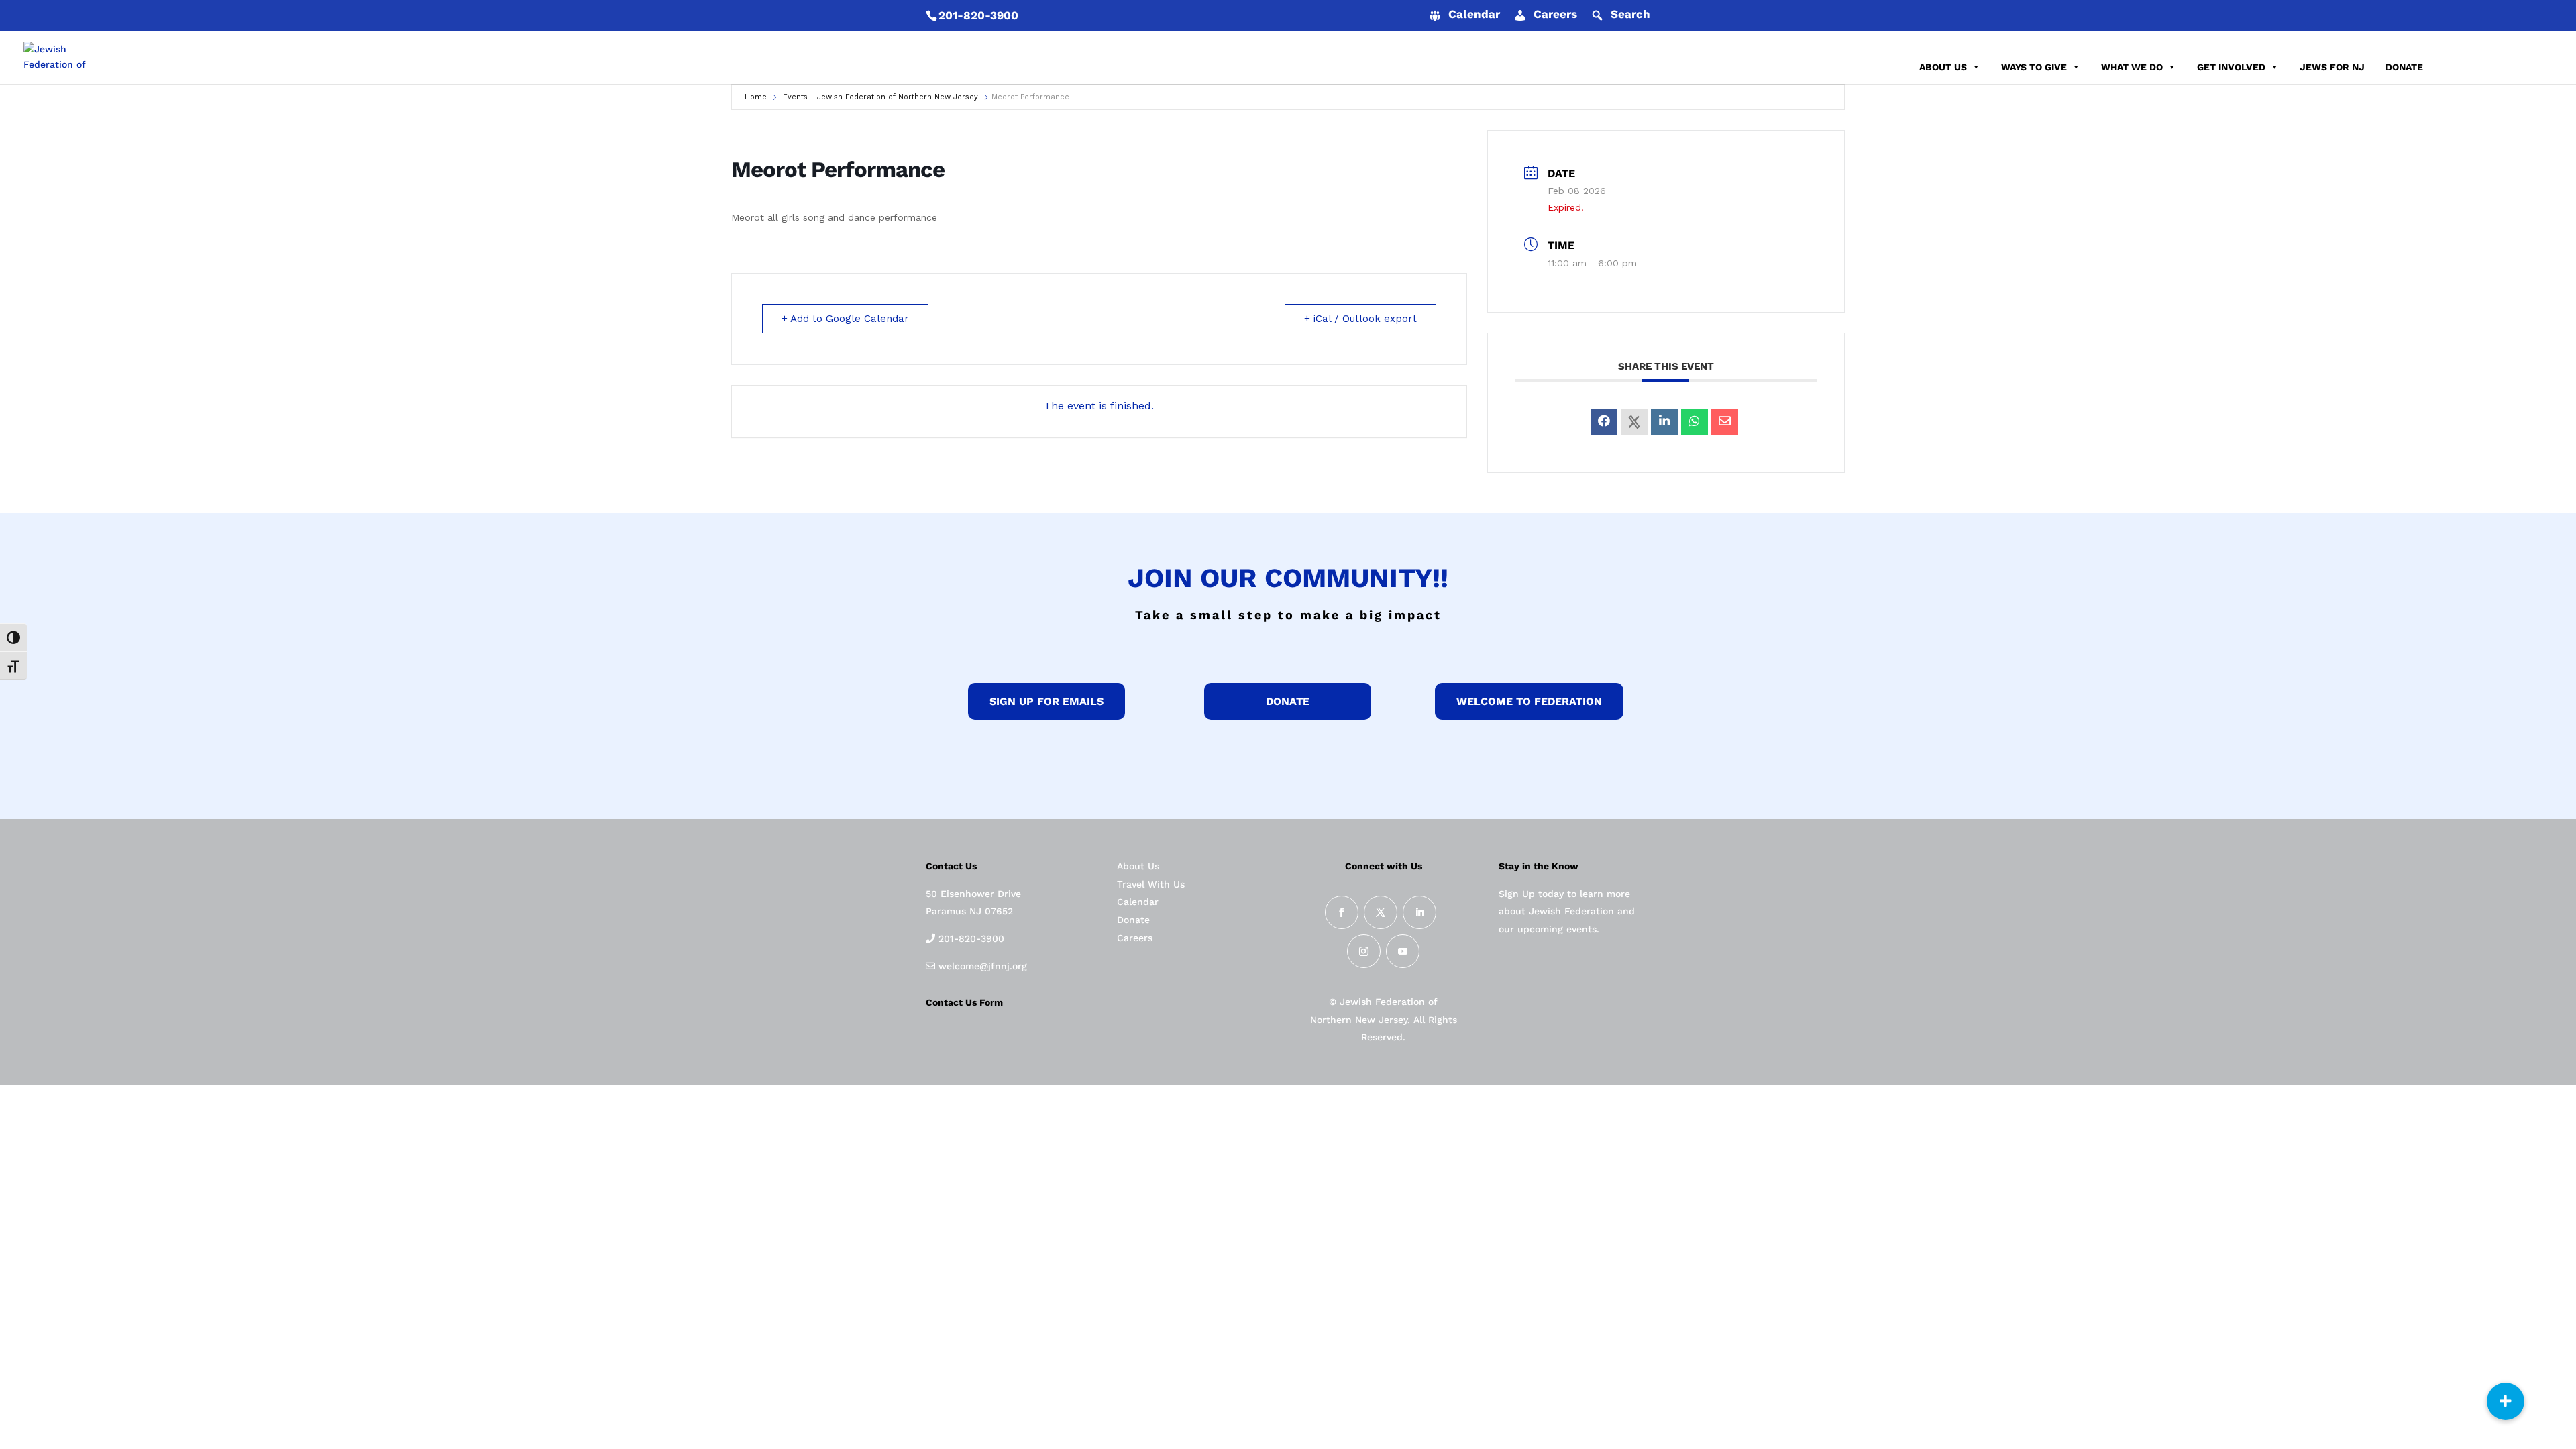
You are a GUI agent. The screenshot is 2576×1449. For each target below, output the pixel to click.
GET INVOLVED (2231, 67)
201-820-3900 (978, 15)
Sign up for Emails (1046, 701)
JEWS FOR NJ (2332, 67)
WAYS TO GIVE (2034, 67)
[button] (2506, 1401)
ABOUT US (1943, 67)
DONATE (2404, 67)
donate (1288, 701)
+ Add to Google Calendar (845, 319)
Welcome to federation (1529, 701)
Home (756, 97)
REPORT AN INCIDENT (2494, 67)
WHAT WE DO (2132, 67)
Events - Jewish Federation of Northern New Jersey (880, 97)
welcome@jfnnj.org (981, 966)
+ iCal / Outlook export (1360, 319)
